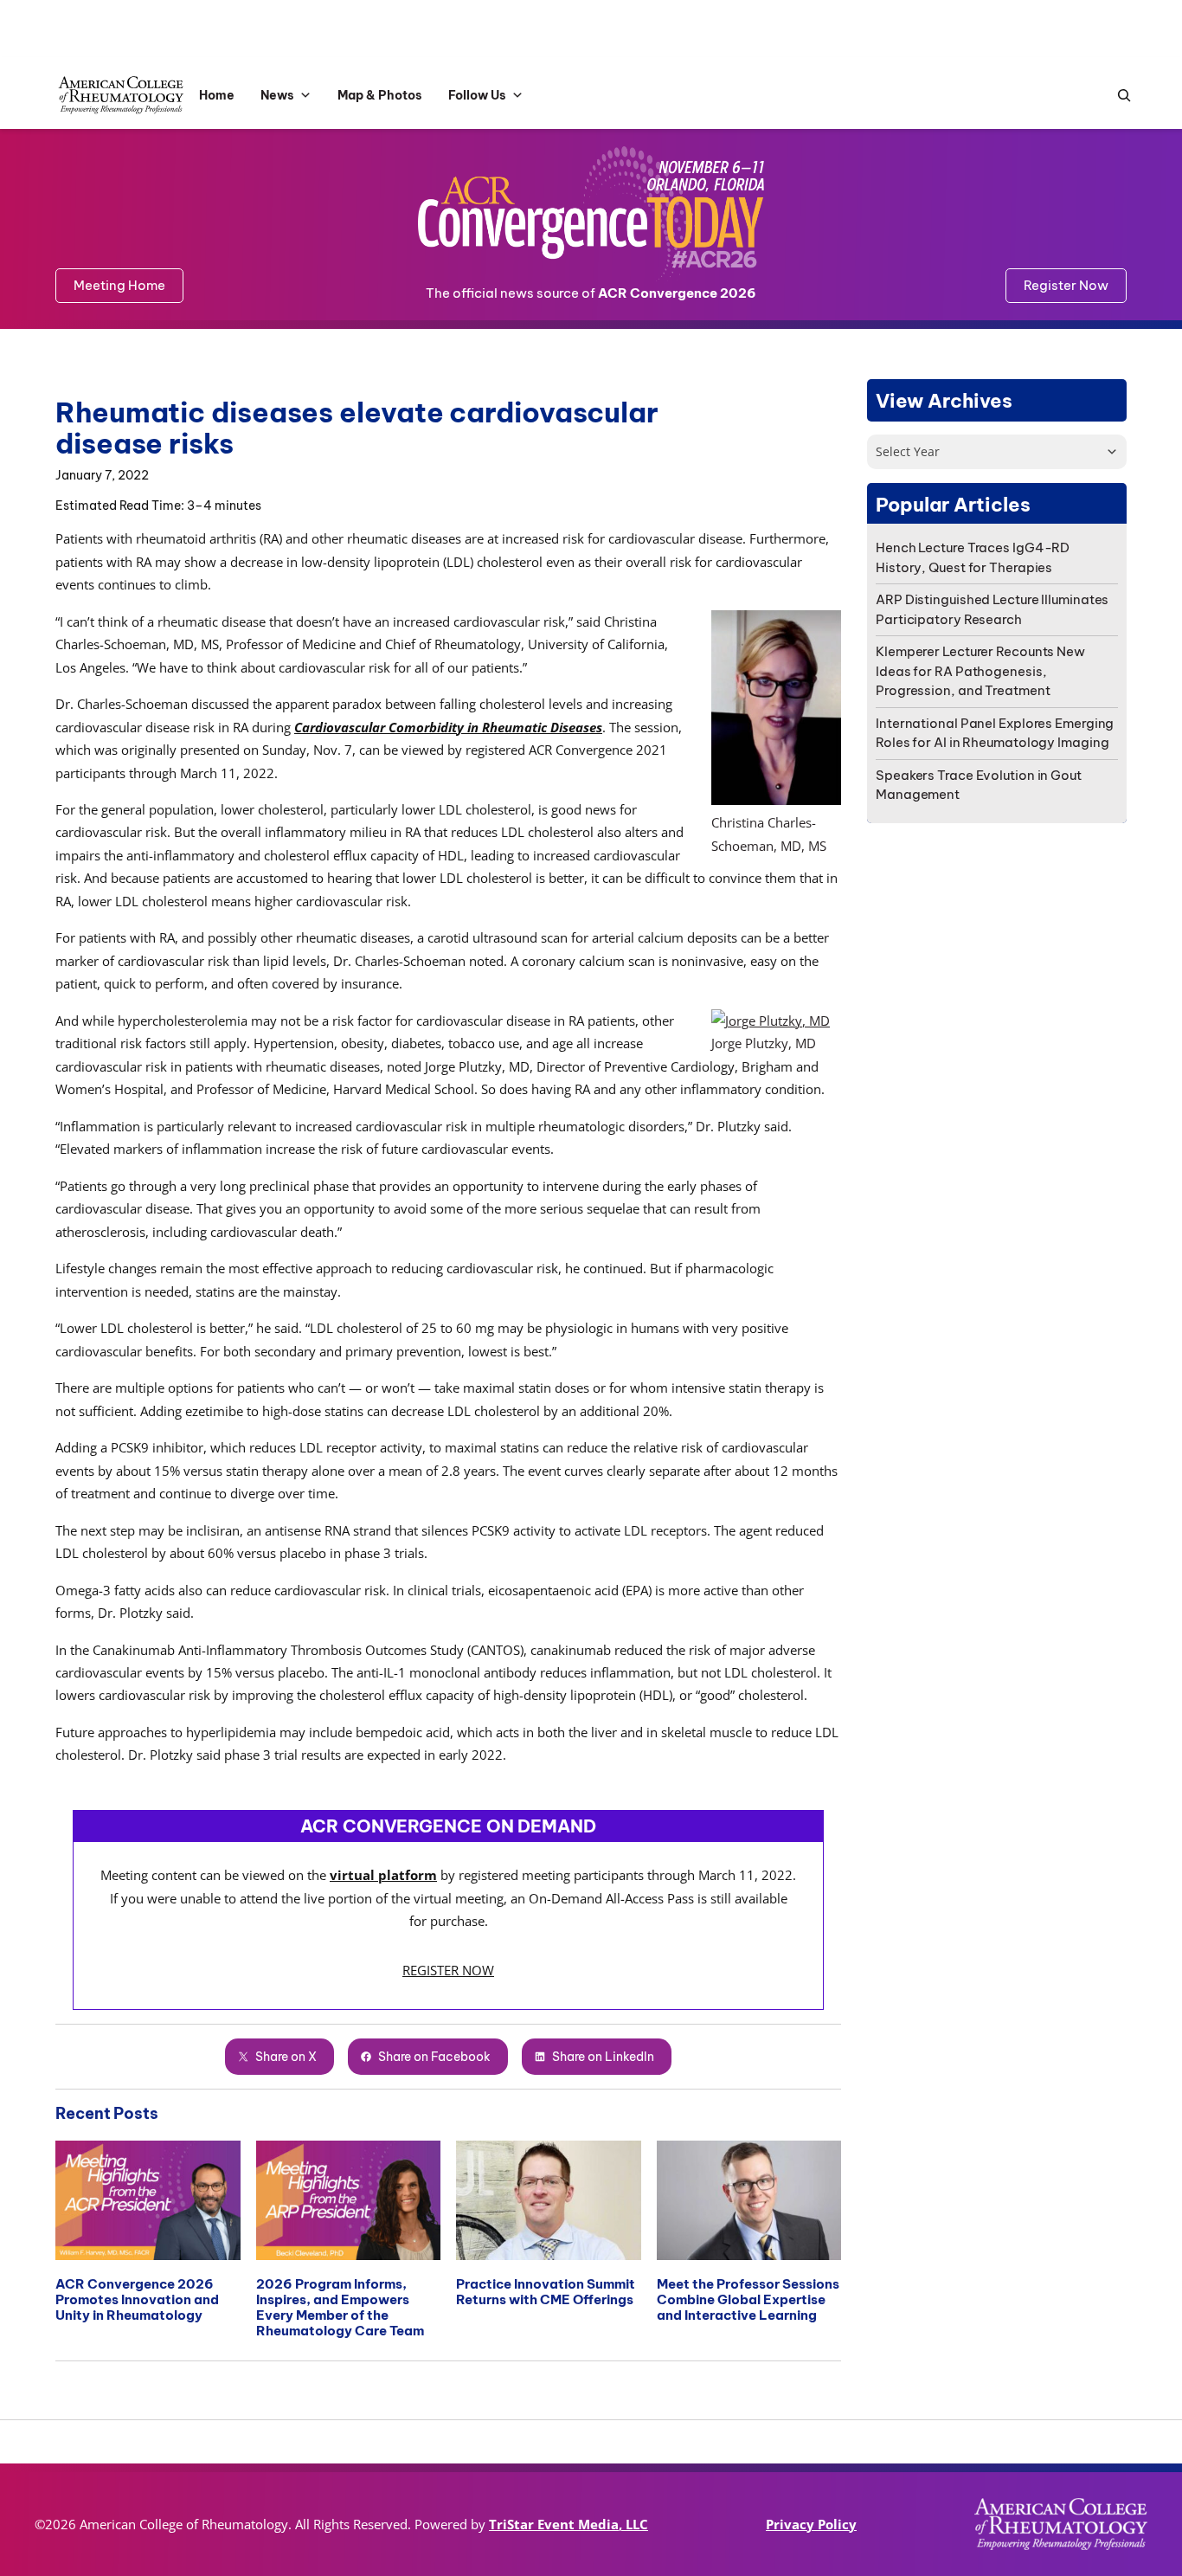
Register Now (1066, 285)
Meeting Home (119, 285)
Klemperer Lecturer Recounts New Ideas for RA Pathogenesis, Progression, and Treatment (980, 671)
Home (217, 95)
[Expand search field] (1120, 96)
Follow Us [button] (477, 95)
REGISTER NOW (448, 1970)
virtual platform (383, 1875)
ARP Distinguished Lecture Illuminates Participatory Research (992, 609)
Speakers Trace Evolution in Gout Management (979, 785)
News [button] (277, 95)
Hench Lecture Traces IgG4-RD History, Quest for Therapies (973, 557)
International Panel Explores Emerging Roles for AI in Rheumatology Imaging (995, 733)
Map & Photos (380, 95)
